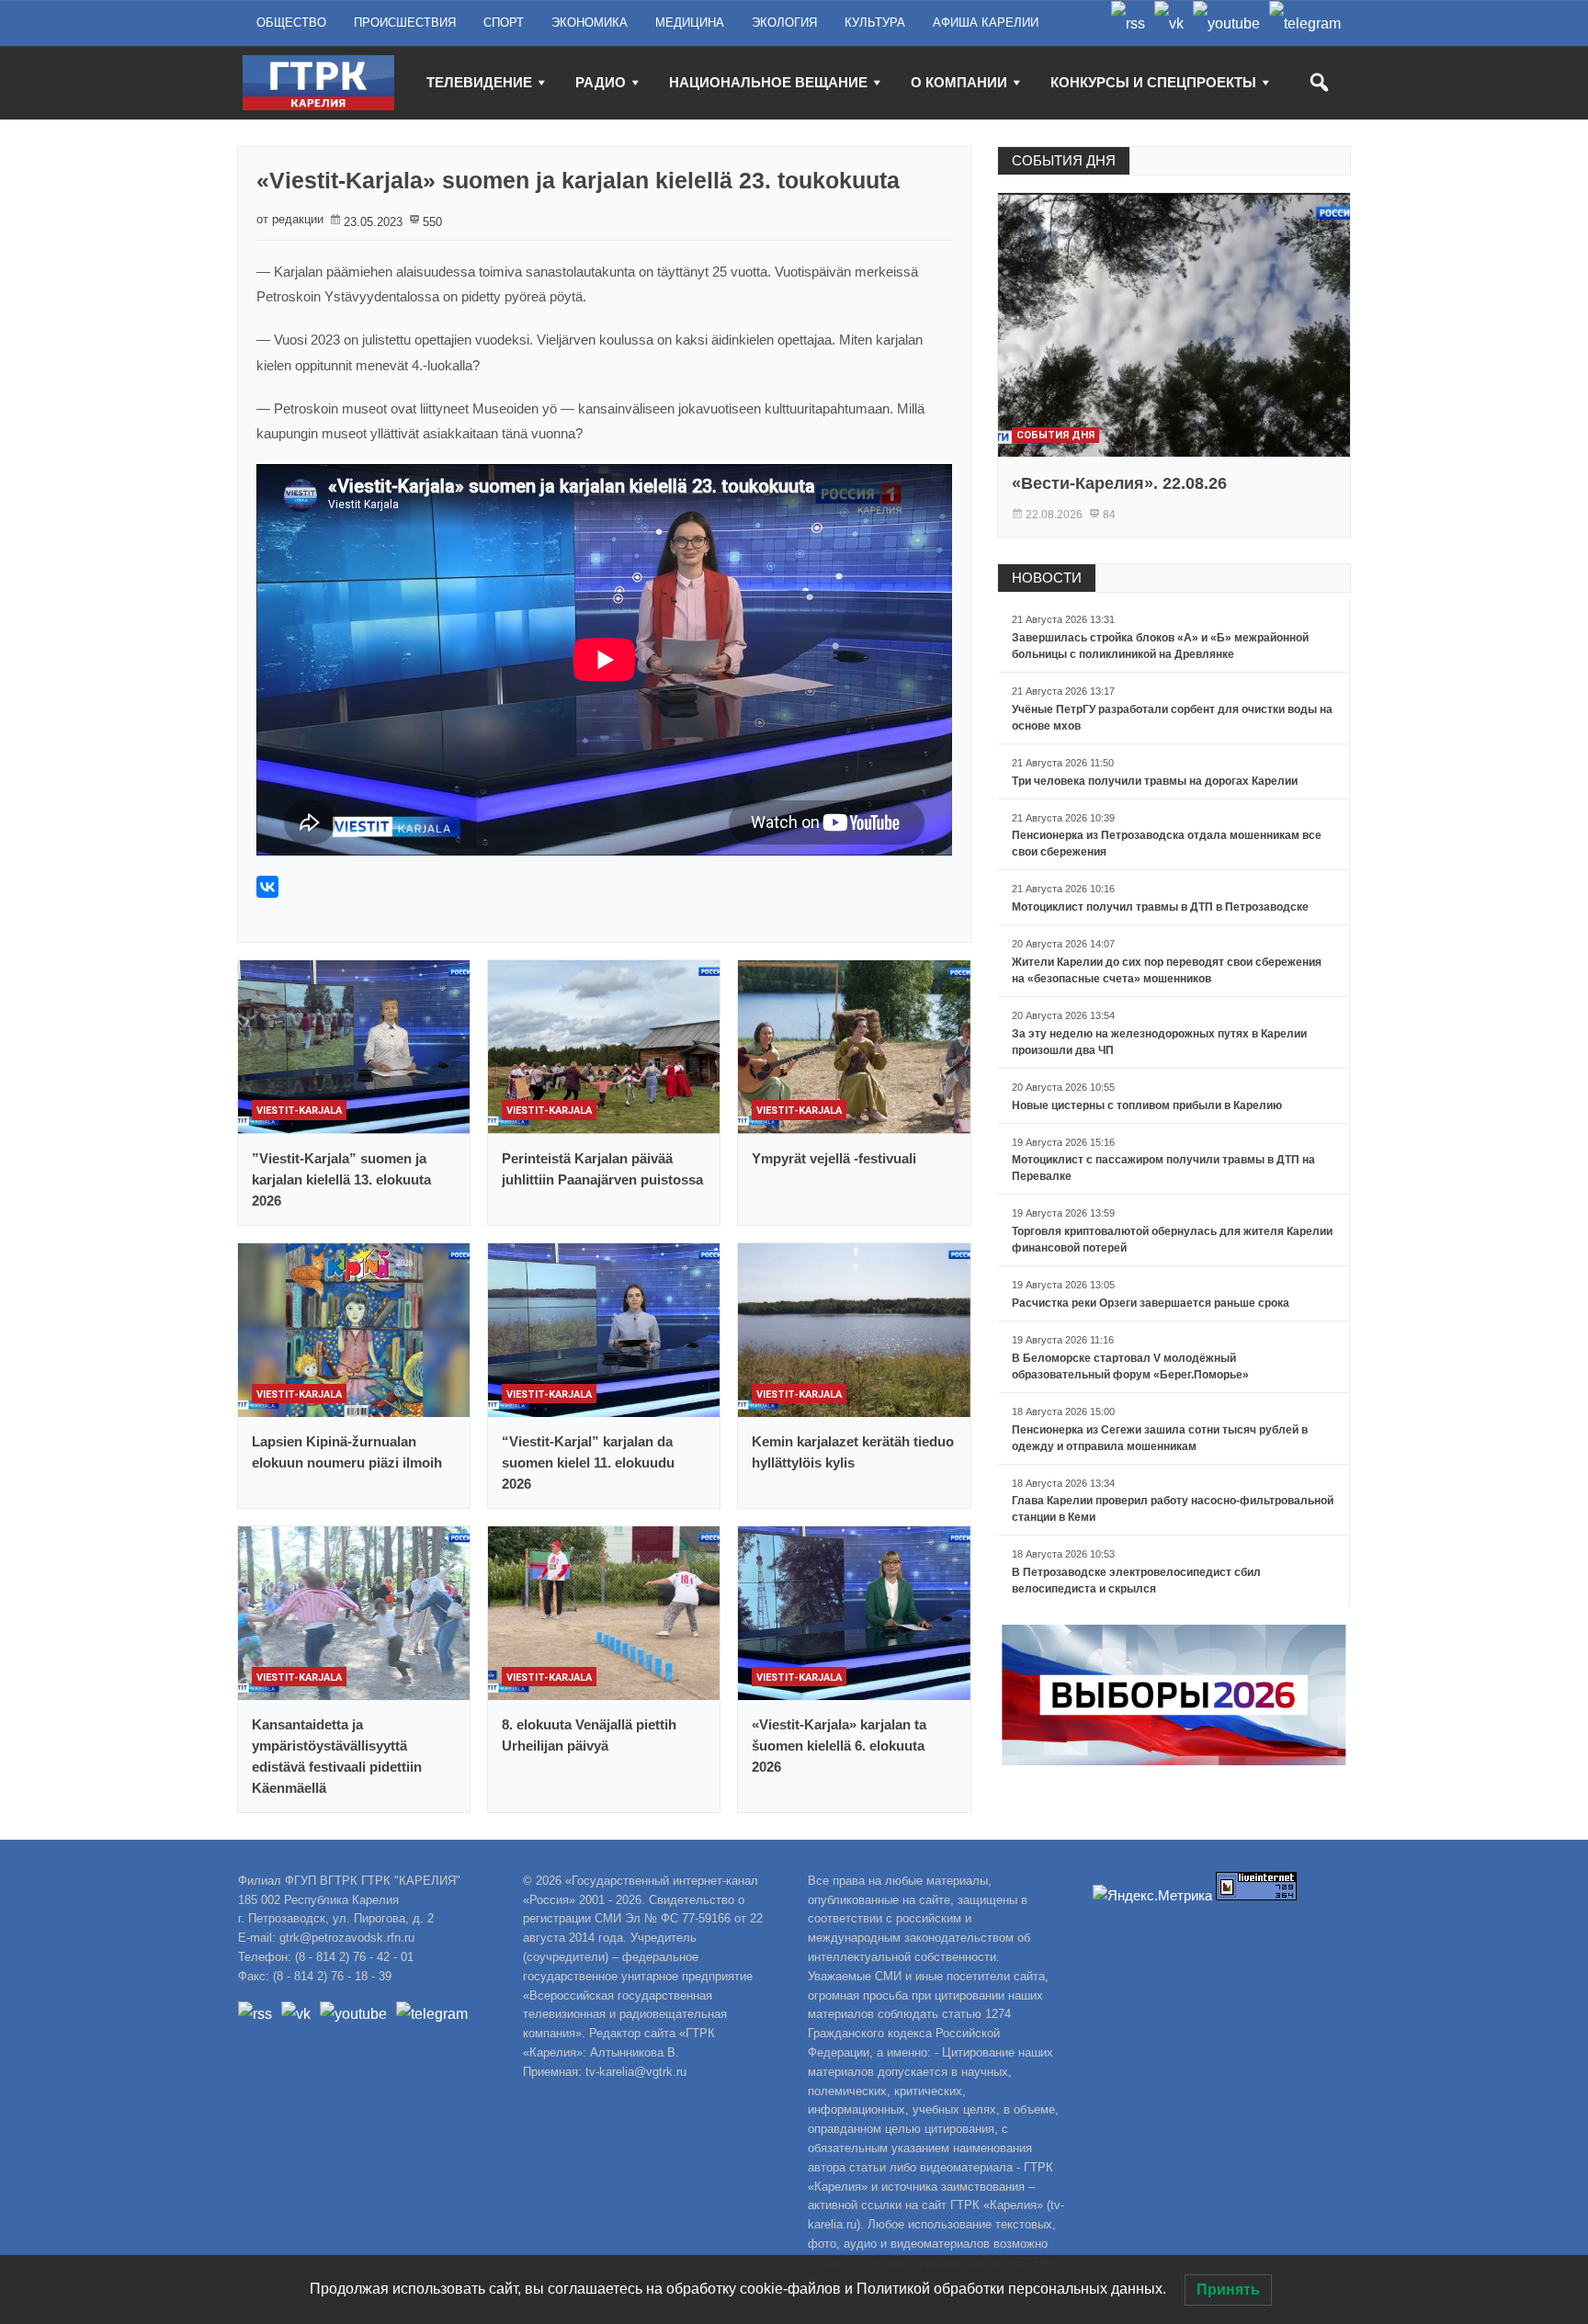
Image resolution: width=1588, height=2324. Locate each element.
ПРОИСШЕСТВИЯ (405, 23)
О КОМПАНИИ (959, 82)
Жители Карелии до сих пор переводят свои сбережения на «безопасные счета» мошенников (1167, 970)
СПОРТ (504, 23)
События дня (1055, 435)
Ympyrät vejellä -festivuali (834, 1158)
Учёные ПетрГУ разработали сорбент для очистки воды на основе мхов (1172, 718)
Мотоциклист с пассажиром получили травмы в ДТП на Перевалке (1163, 1168)
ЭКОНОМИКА (590, 23)
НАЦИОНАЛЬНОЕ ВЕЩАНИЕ (768, 82)
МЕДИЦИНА (690, 23)
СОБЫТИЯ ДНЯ (1064, 160)
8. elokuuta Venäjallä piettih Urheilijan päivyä (589, 1735)
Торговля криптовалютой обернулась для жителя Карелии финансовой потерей (1172, 1240)
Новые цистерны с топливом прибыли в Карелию (1147, 1105)
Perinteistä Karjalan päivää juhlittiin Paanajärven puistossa (602, 1169)
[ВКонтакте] (267, 887)
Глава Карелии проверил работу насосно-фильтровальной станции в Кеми (1173, 1509)
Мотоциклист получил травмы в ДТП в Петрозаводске (1160, 907)
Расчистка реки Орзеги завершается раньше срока (1151, 1303)
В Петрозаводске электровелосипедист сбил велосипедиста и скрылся (1136, 1581)
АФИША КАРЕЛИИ (986, 23)
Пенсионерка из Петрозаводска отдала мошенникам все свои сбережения (1167, 844)
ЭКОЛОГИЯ (784, 23)
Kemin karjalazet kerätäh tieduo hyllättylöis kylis (853, 1452)
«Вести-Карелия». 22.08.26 (1119, 483)
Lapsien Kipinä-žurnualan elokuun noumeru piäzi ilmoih (347, 1452)
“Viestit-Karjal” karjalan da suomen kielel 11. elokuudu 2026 (588, 1462)
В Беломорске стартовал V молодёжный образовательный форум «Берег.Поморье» (1130, 1366)
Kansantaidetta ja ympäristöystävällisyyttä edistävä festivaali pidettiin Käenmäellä (337, 1756)
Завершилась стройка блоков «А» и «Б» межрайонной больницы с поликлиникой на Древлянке (1160, 646)
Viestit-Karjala (299, 1111)
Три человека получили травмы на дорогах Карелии (1155, 781)
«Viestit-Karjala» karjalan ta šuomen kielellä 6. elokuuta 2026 (839, 1746)
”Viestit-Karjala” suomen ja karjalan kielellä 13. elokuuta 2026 (341, 1179)
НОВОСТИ (1047, 578)
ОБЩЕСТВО (291, 23)
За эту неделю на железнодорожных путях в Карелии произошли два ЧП (1159, 1042)
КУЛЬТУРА (875, 23)
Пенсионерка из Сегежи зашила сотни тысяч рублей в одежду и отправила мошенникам (1160, 1438)
